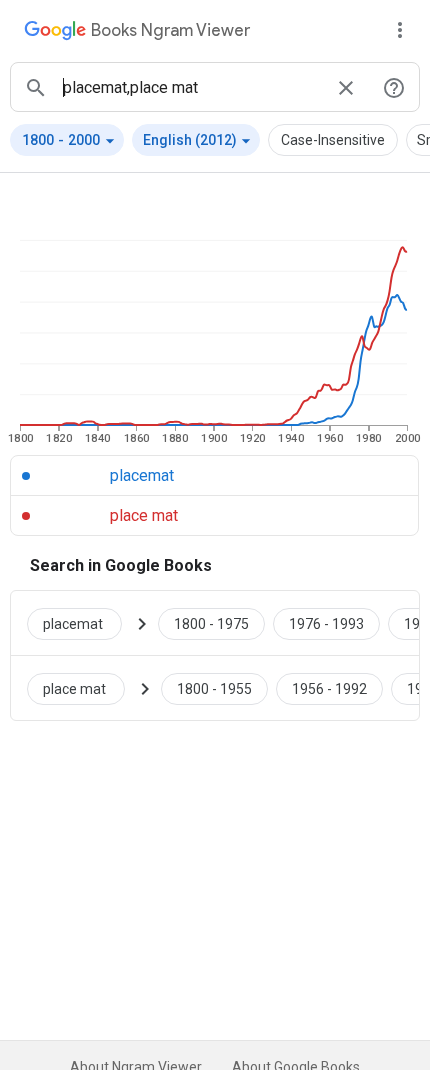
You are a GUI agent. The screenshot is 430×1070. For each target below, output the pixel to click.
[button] (67, 140)
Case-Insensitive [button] (333, 140)
